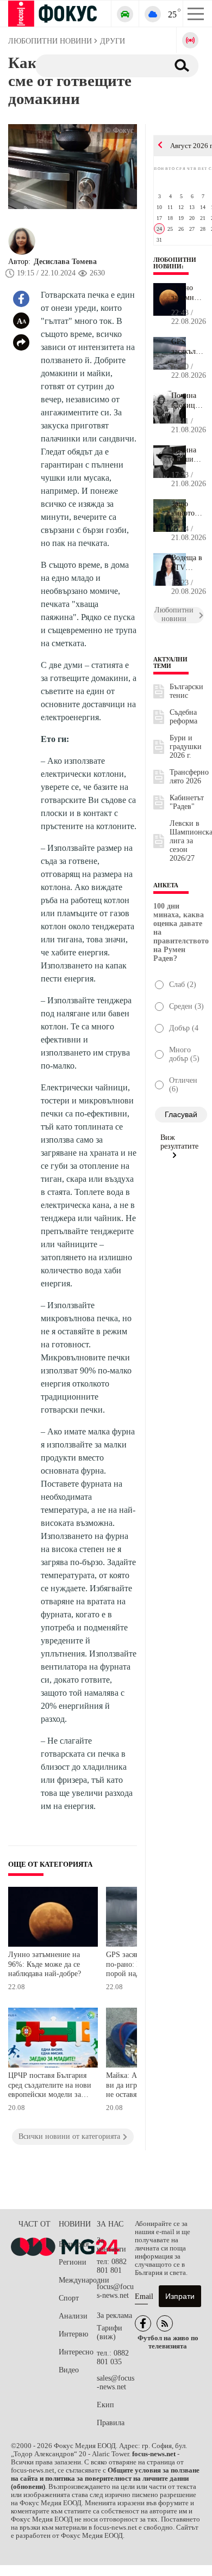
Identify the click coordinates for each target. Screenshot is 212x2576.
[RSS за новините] (165, 2323)
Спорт (69, 2298)
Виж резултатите (179, 1142)
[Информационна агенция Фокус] (143, 2323)
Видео (69, 2370)
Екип (105, 2405)
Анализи (73, 2316)
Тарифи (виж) (110, 2332)
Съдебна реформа (183, 717)
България (74, 2244)
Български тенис (186, 691)
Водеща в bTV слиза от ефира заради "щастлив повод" (187, 563)
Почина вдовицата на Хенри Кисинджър (188, 401)
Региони (73, 2262)
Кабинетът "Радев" (187, 802)
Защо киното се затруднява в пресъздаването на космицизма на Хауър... (188, 509)
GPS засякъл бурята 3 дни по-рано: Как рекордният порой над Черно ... (188, 347)
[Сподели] (21, 342)
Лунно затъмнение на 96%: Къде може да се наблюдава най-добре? (45, 1964)
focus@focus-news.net (115, 2291)
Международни (78, 2280)
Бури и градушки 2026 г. (186, 747)
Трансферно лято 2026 (189, 777)
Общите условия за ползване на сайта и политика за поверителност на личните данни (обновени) (105, 2479)
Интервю (73, 2334)
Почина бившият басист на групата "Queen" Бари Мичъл (187, 455)
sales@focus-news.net (116, 2382)
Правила (111, 2423)
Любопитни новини (175, 263)
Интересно (76, 2352)
